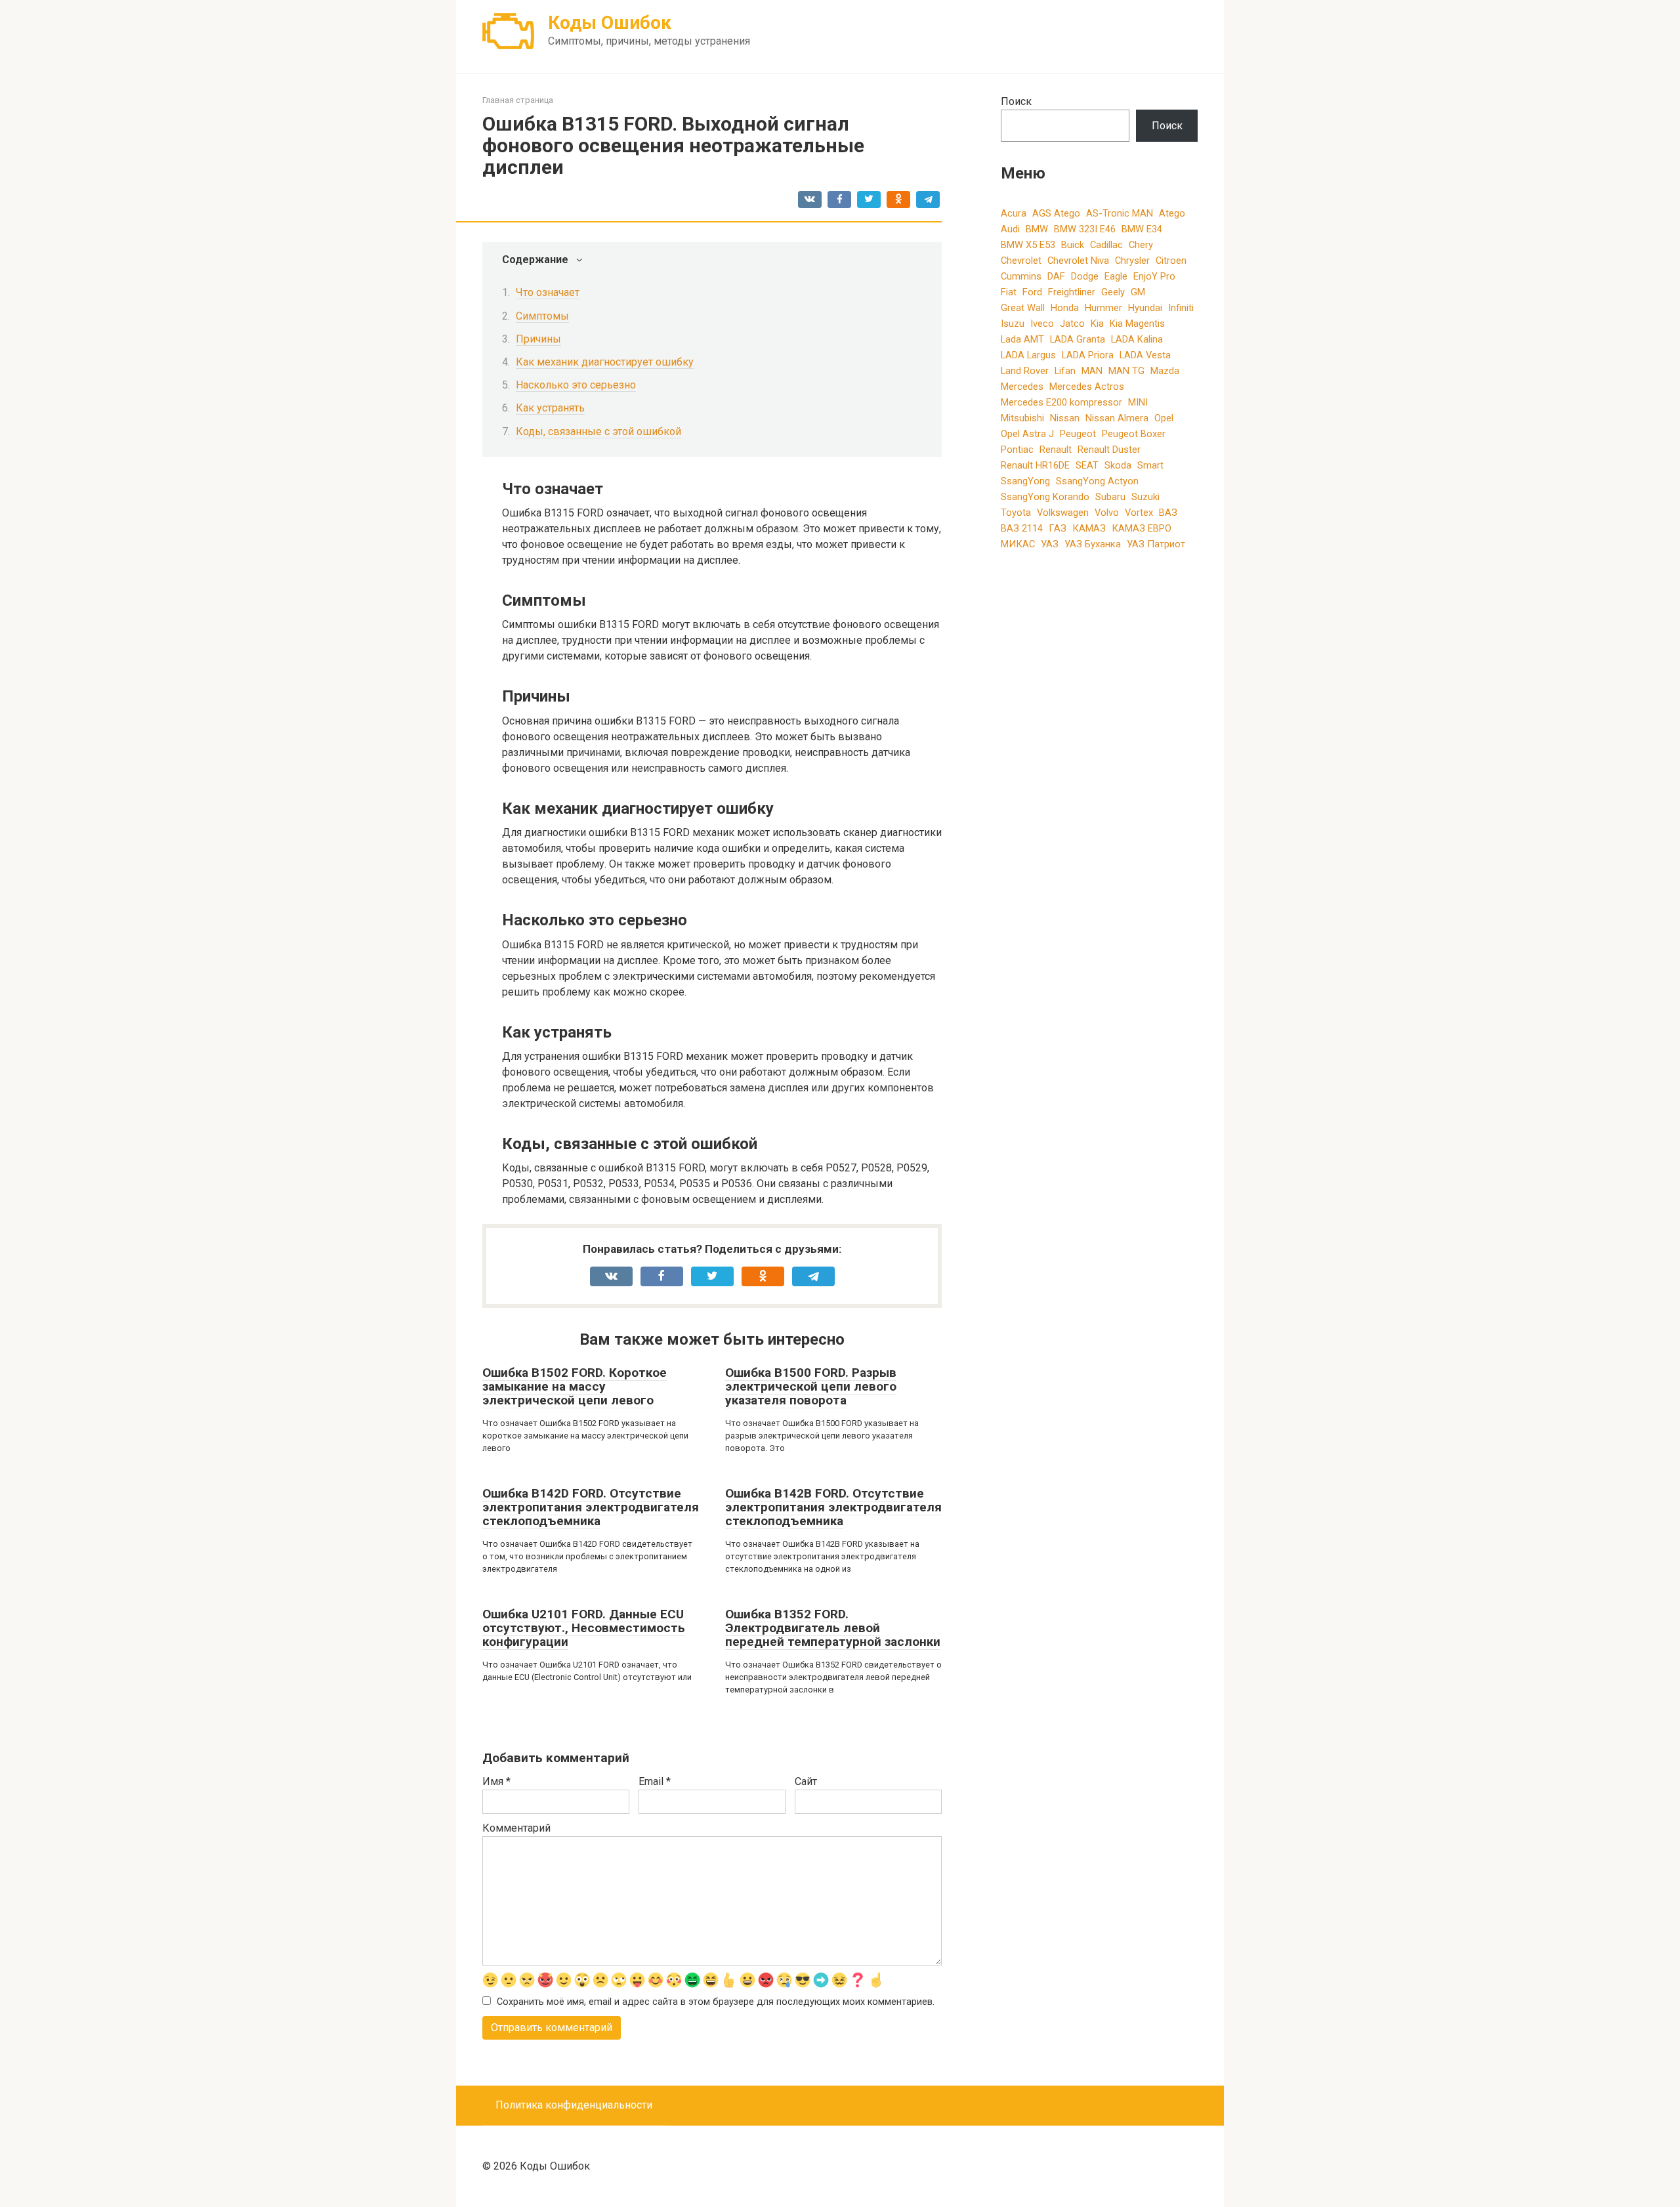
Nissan (1065, 418)
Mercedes (1022, 387)
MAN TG (1126, 371)
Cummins (1021, 276)
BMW (1037, 229)
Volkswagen (1063, 513)
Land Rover (1025, 371)
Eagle (1116, 276)
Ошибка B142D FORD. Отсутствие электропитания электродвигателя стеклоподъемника (591, 1507)
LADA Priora (1088, 355)
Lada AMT (1022, 339)
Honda (1065, 308)
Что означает (548, 292)
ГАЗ (1058, 528)
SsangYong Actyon (1097, 481)
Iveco (1042, 324)
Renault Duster (1109, 450)
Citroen (1171, 261)
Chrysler (1132, 261)
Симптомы (542, 316)
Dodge (1085, 276)
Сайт (806, 1781)
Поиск (1016, 101)
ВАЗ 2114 (1022, 528)
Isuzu (1013, 324)
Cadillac (1106, 245)
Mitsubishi (1022, 418)
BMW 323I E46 (1085, 229)
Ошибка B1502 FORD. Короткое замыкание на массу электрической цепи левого (575, 1386)
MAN (1092, 371)
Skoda (1118, 465)
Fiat (1009, 292)
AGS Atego (1056, 213)
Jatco (1072, 324)
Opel (1164, 418)
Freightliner (1072, 292)
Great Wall (1023, 308)
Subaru (1110, 497)
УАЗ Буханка (1093, 544)
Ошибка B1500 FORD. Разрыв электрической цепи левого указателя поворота (811, 1386)
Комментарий (516, 1828)
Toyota (1016, 513)
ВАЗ (1168, 513)
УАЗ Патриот (1156, 544)
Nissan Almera (1117, 418)
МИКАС (1018, 544)
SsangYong (1025, 481)
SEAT (1087, 465)
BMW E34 (1142, 229)
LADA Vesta (1145, 355)
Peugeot (1078, 434)
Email (655, 1781)
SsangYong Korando (1045, 497)
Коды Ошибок (610, 23)
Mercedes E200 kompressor (1061, 402)
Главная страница (518, 100)
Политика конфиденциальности (574, 2105)
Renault (1056, 450)
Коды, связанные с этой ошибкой (598, 431)
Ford (1032, 292)
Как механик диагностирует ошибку (605, 362)
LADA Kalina (1137, 339)
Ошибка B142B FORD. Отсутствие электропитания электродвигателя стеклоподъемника (833, 1507)
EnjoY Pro (1154, 276)
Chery (1141, 245)
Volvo (1107, 513)
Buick (1073, 245)
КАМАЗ (1089, 528)
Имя (496, 1781)
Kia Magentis (1137, 324)
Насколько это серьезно (576, 385)
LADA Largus (1028, 355)
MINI (1138, 402)
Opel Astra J (1027, 434)
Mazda (1165, 371)
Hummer (1103, 308)
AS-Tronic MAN (1120, 213)
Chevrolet (1021, 261)
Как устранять (550, 408)
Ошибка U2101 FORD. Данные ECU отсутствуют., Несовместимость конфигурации (584, 1628)
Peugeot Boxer (1134, 434)
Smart (1150, 465)
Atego (1172, 213)
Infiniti (1181, 308)
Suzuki (1145, 497)
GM (1138, 292)
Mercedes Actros (1087, 387)
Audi (1010, 229)
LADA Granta (1078, 339)
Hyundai (1145, 308)
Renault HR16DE (1035, 465)
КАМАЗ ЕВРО (1142, 528)
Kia (1097, 324)
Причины (538, 339)
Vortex (1139, 513)
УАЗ (1050, 544)
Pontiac (1017, 450)
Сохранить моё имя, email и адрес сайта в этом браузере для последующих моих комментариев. (716, 2002)
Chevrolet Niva (1078, 261)
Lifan (1065, 371)
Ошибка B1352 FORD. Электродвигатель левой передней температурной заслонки (833, 1628)
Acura (1014, 213)
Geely (1113, 292)
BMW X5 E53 (1028, 245)
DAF (1056, 276)
